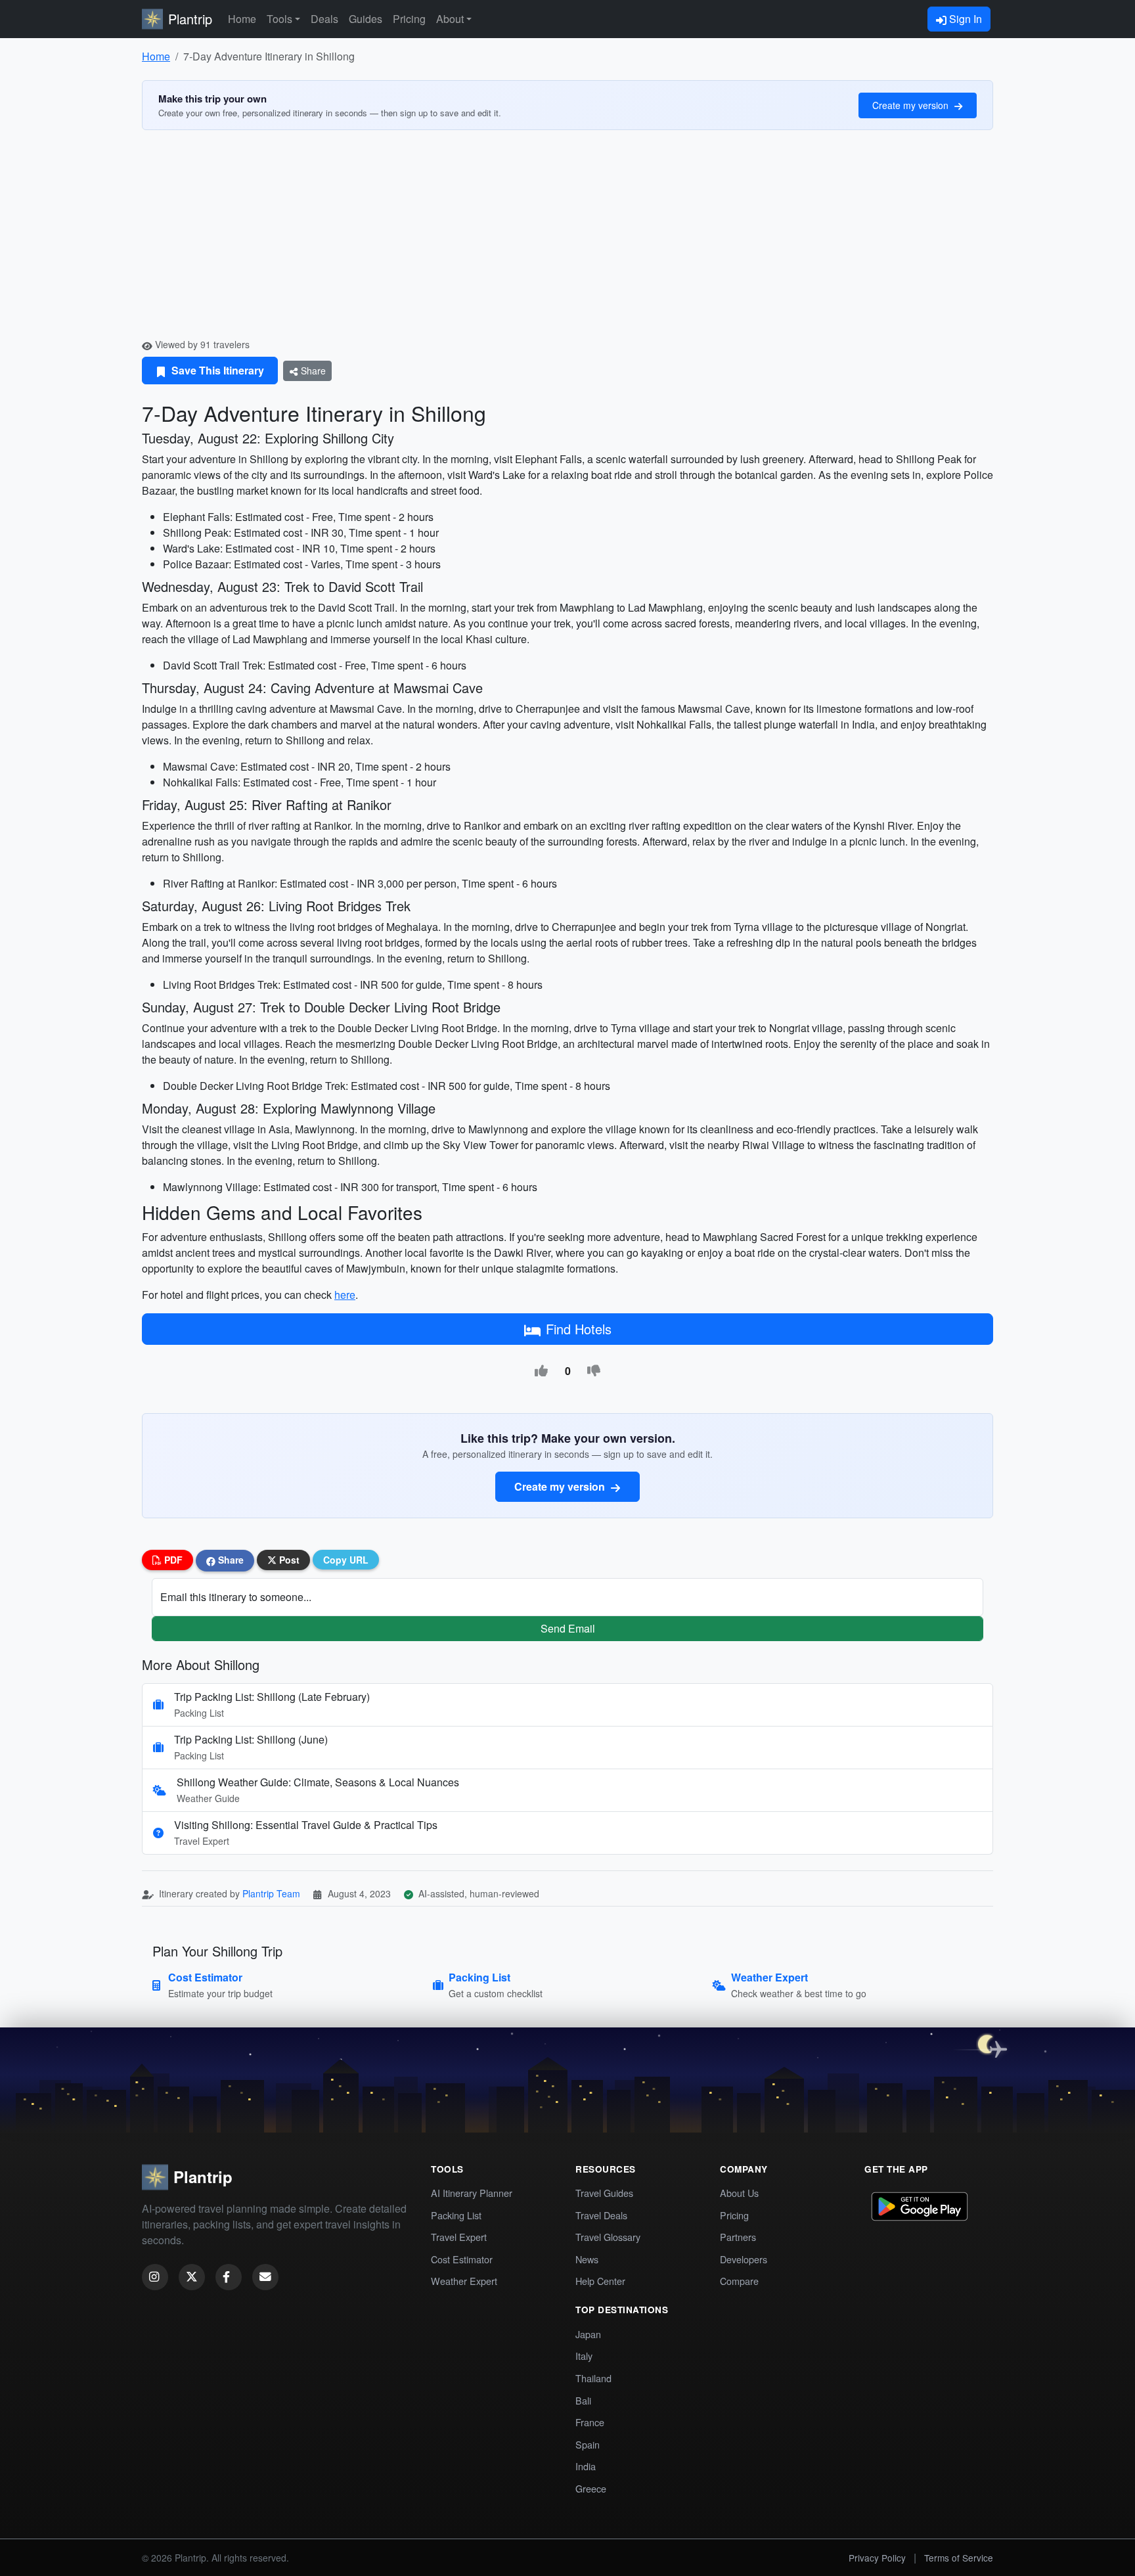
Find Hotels (579, 1329)
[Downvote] (594, 1371)
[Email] (265, 2277)
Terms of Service (959, 2558)
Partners (738, 2237)
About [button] (450, 19)
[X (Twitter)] (192, 2277)
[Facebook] (229, 2277)
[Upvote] (541, 1371)
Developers (744, 2259)
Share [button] (230, 1560)
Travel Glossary (608, 2237)
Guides (366, 19)
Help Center (600, 2281)
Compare (739, 2281)
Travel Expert (459, 2237)
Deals (324, 19)
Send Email (568, 1628)
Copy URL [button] (346, 1560)
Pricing (409, 19)
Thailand (593, 2378)
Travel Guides (604, 2193)
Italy (584, 2356)
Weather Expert (464, 2281)
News (587, 2259)
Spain (588, 2444)
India (586, 2466)
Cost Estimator (462, 2259)
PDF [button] (172, 1560)
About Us (739, 2193)
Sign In (964, 19)
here (345, 1295)
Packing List (456, 2215)
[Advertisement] (567, 239)
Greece (591, 2488)
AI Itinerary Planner (472, 2193)
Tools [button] (279, 19)
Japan (588, 2334)
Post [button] (288, 1560)
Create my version (912, 105)
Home (242, 19)
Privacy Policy (877, 2558)
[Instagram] (155, 2277)
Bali (583, 2400)
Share (312, 371)
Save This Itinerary (216, 370)
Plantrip (190, 19)
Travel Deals (601, 2215)
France (590, 2422)
